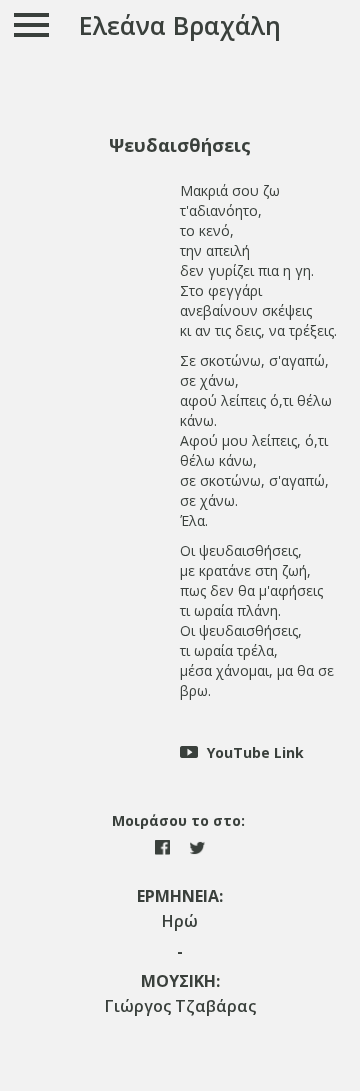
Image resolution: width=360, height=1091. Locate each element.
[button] (180, 145)
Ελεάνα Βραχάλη (180, 25)
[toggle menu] (32, 24)
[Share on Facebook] (164, 845)
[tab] (180, 145)
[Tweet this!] (197, 845)
